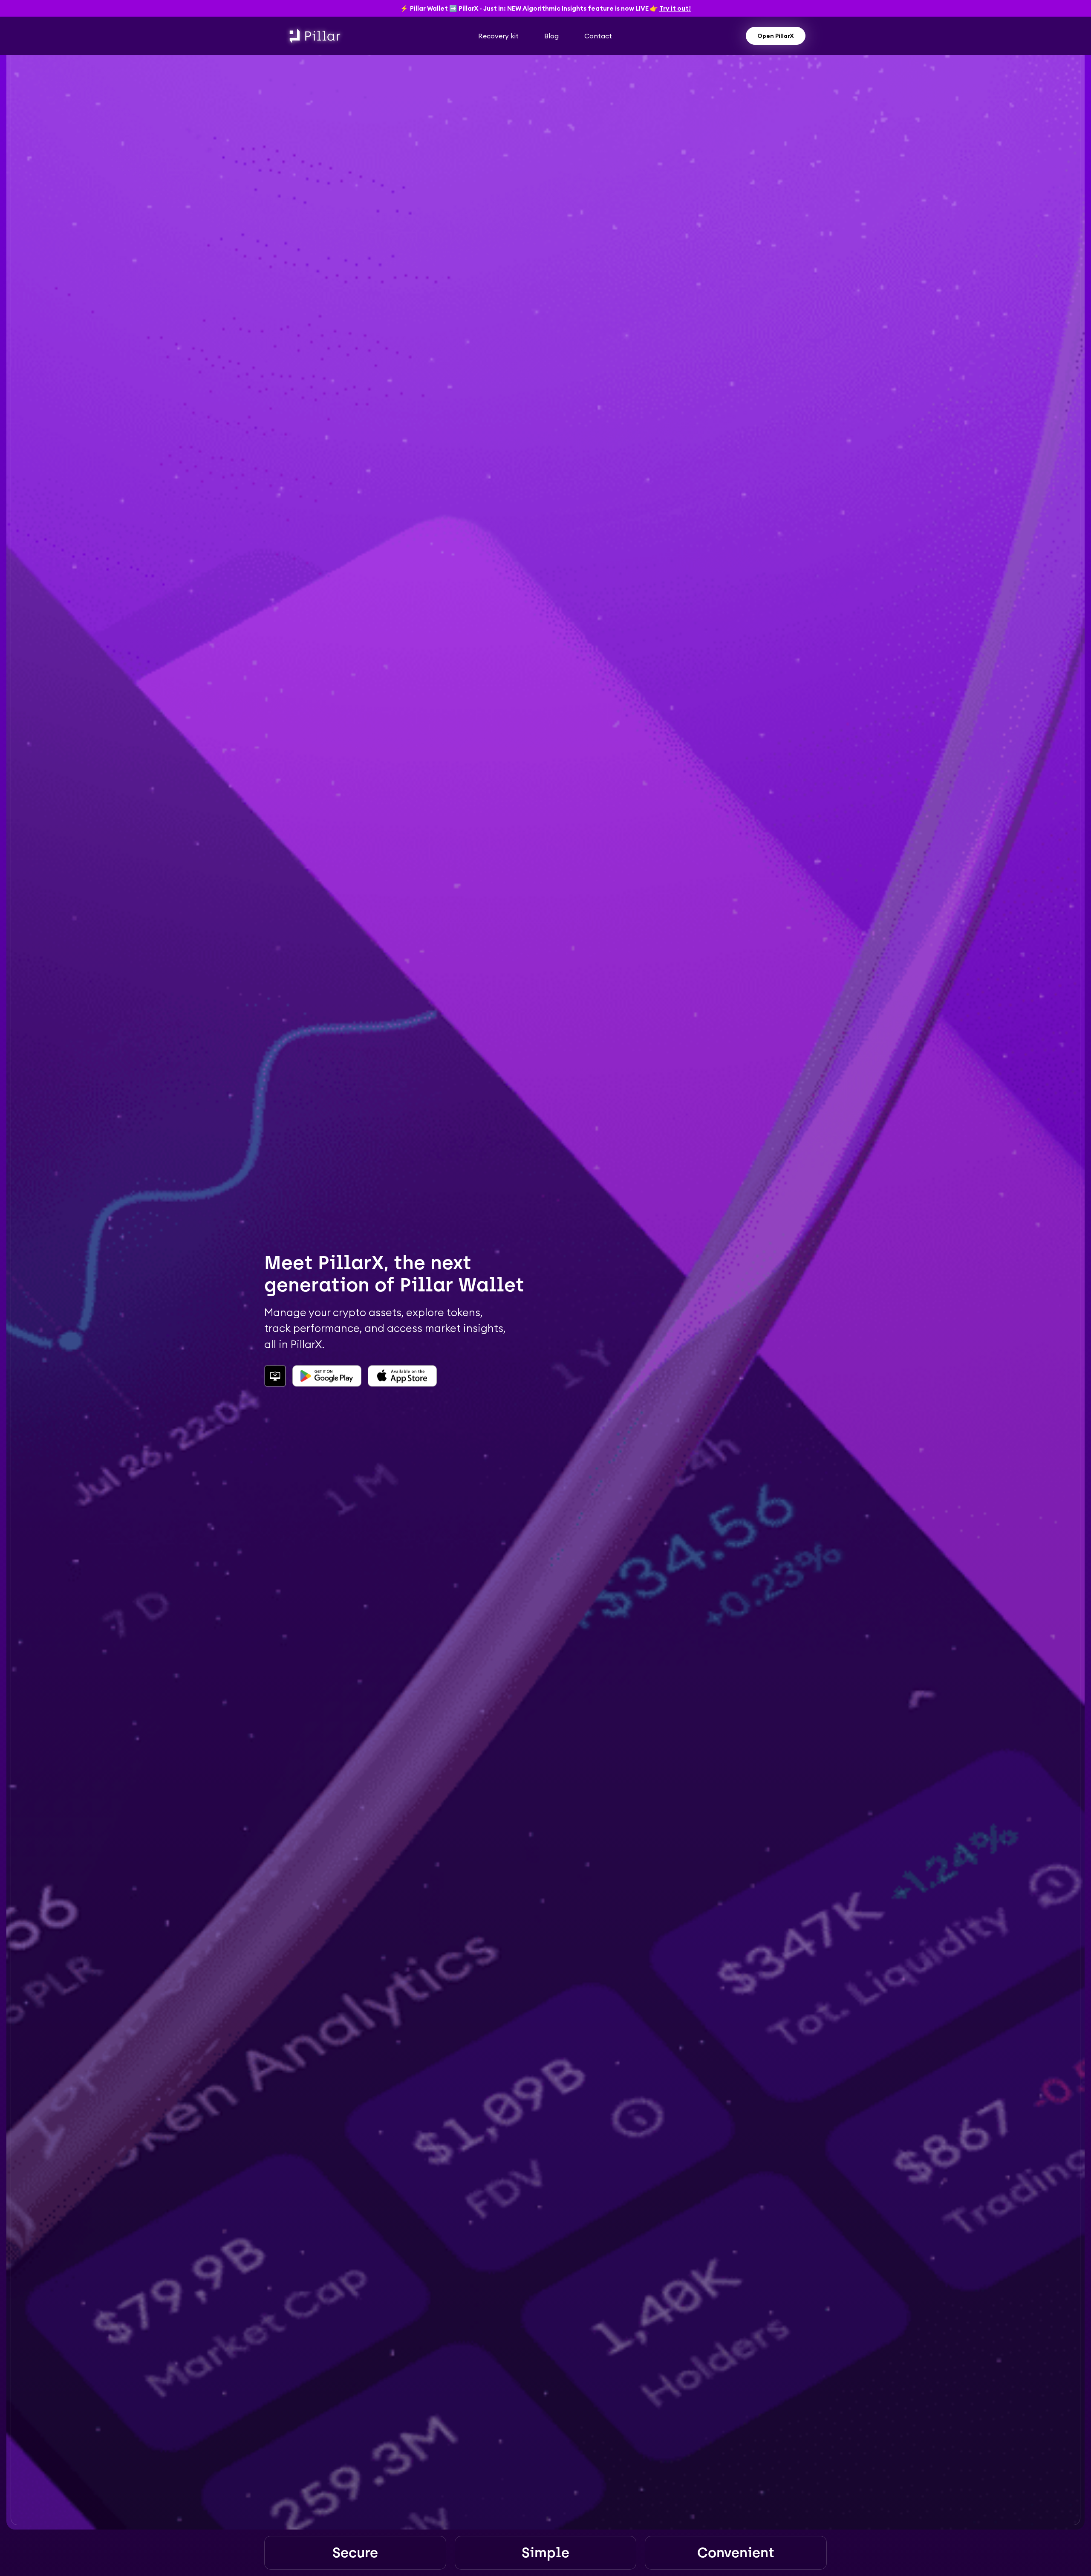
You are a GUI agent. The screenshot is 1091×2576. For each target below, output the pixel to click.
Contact (598, 36)
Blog (551, 36)
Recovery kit (498, 36)
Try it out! (675, 8)
